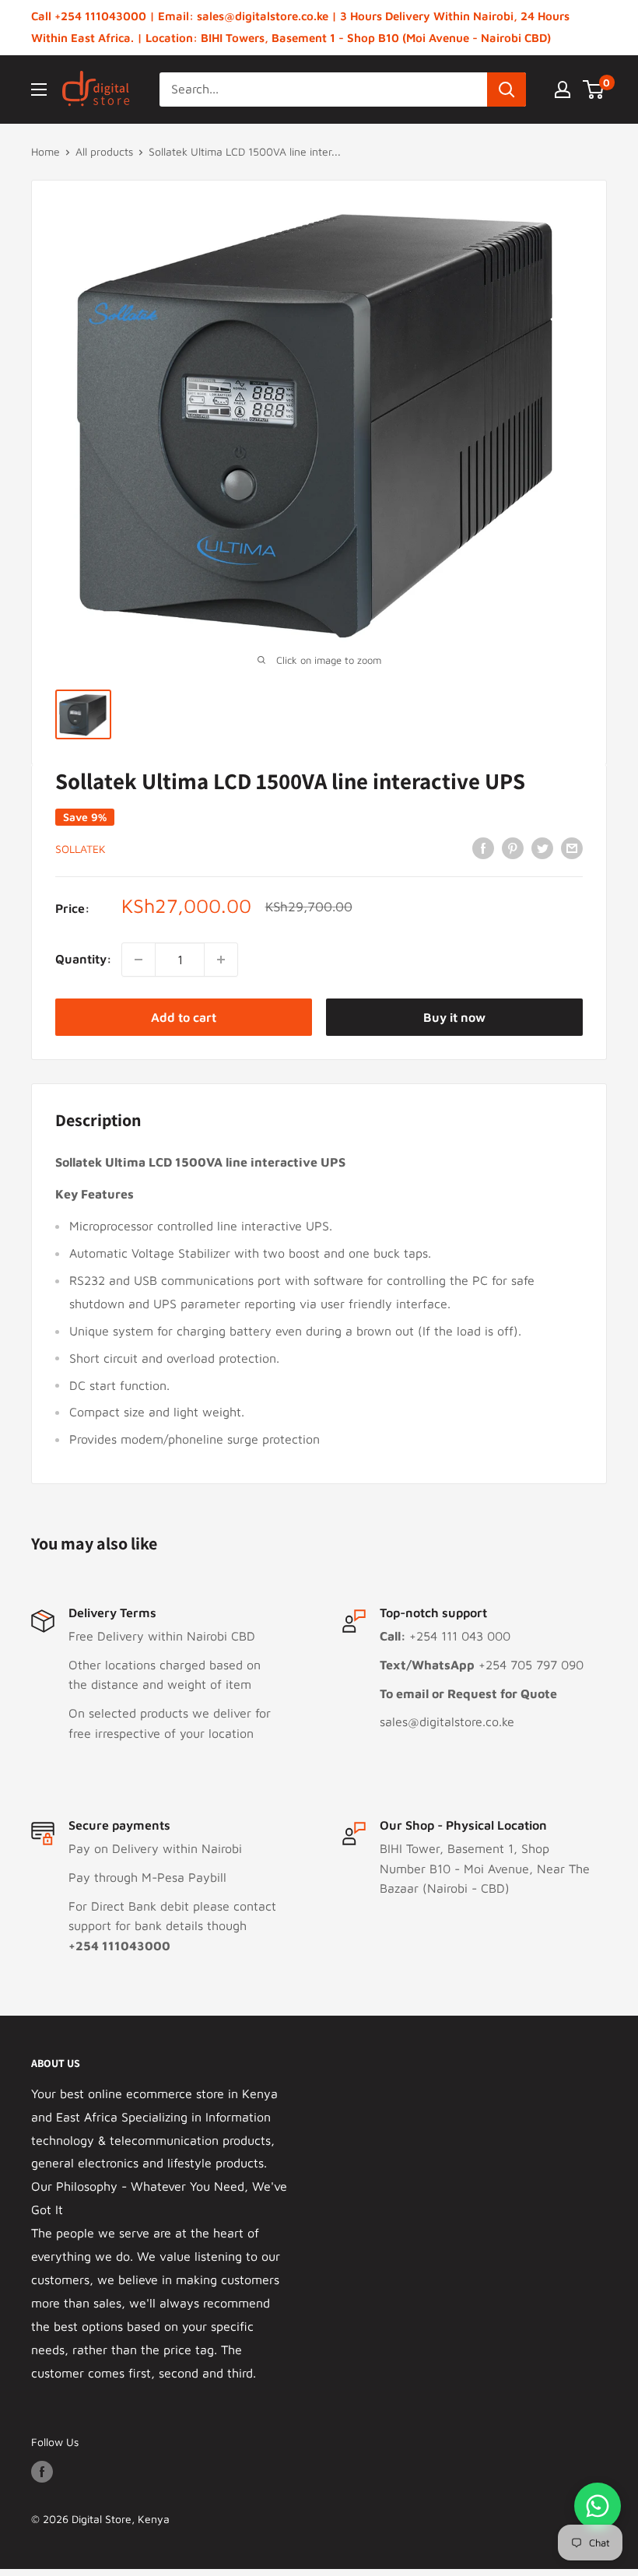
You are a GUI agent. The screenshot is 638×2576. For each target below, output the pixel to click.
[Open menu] (39, 89)
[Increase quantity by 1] (221, 960)
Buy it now (454, 1017)
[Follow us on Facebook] (42, 2472)
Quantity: (84, 959)
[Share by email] (572, 848)
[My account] (563, 89)
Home (46, 151)
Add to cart (184, 1017)
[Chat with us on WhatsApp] (598, 2506)
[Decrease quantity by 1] (138, 960)
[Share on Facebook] (483, 848)
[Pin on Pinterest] (513, 848)
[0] (594, 89)
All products (104, 151)
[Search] (507, 89)
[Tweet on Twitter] (542, 848)
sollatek (81, 849)
